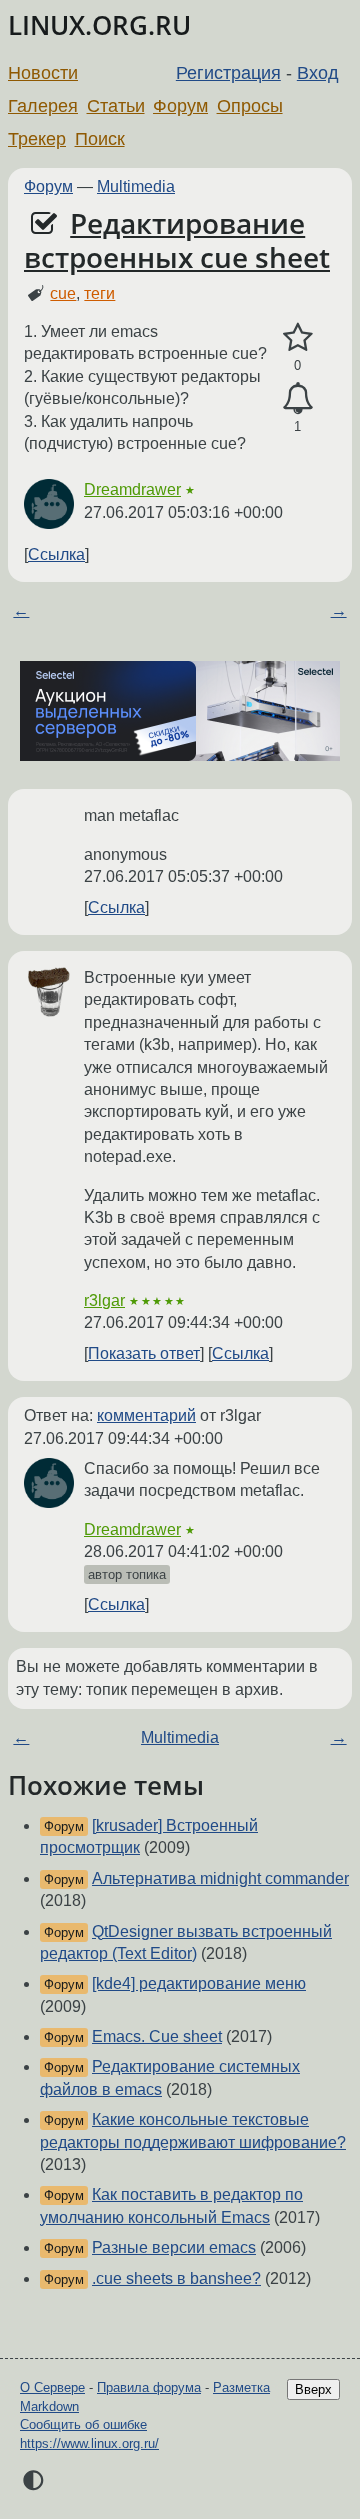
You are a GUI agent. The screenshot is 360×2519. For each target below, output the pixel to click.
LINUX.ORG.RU (99, 25)
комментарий (146, 1415)
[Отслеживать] (297, 399)
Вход (318, 73)
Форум (180, 106)
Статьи (116, 106)
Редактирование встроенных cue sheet (177, 240)
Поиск (100, 139)
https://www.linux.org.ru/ (89, 2443)
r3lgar (104, 1300)
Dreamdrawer (132, 489)
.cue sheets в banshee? (176, 2278)
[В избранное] (297, 338)
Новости (43, 73)
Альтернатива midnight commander (220, 1878)
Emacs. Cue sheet (157, 2036)
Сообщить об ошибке (83, 2424)
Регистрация (228, 73)
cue (63, 293)
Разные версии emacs (174, 2247)
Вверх (313, 2389)
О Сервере (52, 2387)
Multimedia (136, 186)
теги (99, 293)
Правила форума (149, 2387)
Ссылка (56, 554)
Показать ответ (144, 1353)
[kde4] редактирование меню (199, 1983)
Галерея (43, 106)
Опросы (250, 106)
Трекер (37, 139)
